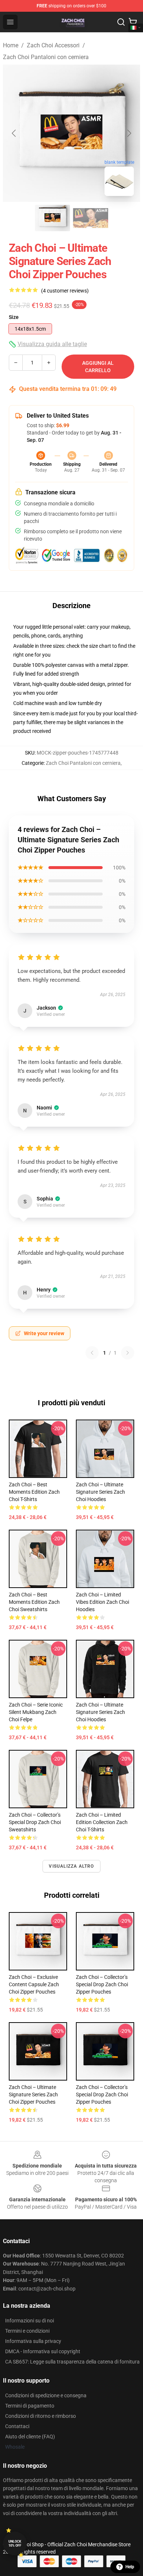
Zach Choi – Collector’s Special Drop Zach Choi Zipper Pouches (102, 1984)
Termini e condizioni (27, 2331)
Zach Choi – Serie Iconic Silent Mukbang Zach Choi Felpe (36, 1712)
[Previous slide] (14, 133)
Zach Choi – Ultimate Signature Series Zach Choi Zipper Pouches (33, 2094)
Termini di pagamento (30, 2406)
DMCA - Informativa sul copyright (43, 2351)
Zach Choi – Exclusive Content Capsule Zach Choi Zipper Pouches (34, 1984)
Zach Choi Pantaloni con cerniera (46, 57)
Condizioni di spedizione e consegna (46, 2395)
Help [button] (130, 2567)
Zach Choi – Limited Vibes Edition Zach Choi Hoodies (102, 1602)
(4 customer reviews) (65, 291)
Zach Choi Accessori (53, 45)
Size (14, 317)
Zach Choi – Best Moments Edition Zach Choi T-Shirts (34, 1492)
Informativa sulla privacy (33, 2341)
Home (11, 45)
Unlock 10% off (15, 2544)
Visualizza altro (71, 1866)
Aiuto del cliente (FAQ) (30, 2437)
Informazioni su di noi (30, 2321)
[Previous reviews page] (92, 1353)
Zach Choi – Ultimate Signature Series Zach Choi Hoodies (100, 1492)
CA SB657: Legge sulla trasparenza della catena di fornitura (72, 2362)
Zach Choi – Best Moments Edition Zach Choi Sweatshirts (34, 1602)
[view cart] (133, 22)
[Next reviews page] (128, 1353)
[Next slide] (129, 133)
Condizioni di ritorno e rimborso (41, 2416)
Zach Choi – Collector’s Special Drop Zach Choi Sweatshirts (35, 1822)
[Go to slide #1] (52, 218)
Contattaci (17, 2426)
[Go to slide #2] (91, 218)
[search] (121, 22)
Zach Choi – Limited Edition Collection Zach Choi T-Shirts (102, 1822)
